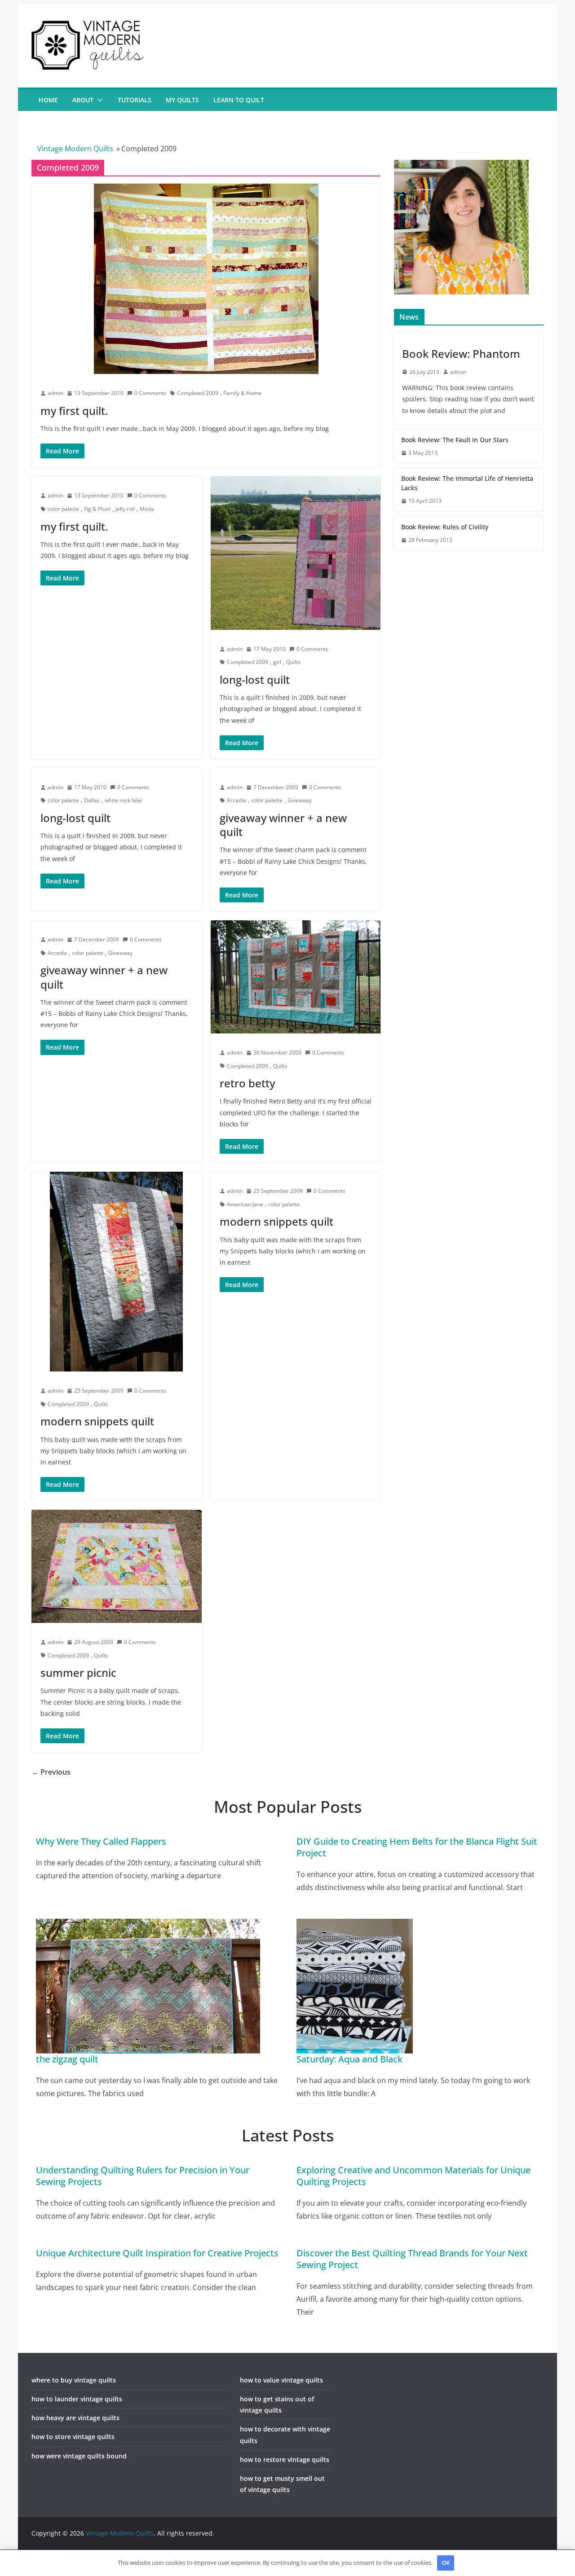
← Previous (51, 1772)
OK (446, 2563)
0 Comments (150, 393)
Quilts (293, 662)
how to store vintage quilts (73, 2437)
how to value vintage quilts (281, 2380)
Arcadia (237, 800)
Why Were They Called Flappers (101, 1841)
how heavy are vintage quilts (75, 2418)
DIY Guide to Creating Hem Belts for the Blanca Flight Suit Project (417, 1847)
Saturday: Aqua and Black (349, 2059)
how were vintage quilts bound (79, 2456)
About (83, 100)
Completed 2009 (198, 393)
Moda (147, 509)
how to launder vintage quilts (77, 2399)
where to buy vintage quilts (74, 2380)
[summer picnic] (117, 1566)
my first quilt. (74, 411)
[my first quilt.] (206, 279)
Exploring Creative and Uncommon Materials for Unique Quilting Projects (414, 2176)
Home (48, 100)
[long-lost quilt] (296, 553)
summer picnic (78, 1673)
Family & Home (242, 393)
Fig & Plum (97, 509)
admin (55, 393)
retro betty (247, 1083)
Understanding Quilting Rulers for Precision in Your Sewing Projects (143, 2176)
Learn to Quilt (239, 100)
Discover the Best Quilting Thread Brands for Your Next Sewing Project (412, 2259)
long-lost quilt (255, 679)
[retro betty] (296, 977)
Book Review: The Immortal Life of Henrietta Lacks (467, 483)
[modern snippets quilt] (117, 1272)
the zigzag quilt (67, 2059)
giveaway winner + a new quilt (283, 825)
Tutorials (135, 100)
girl (277, 662)
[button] (98, 100)
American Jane (245, 1204)
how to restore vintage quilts (285, 2460)
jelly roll (125, 509)
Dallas (92, 800)
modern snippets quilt (97, 1421)
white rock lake (123, 800)
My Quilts (182, 100)
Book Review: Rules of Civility (445, 527)
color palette (63, 509)
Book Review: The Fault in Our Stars (455, 440)
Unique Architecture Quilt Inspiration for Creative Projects (157, 2253)
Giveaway (300, 800)
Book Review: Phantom (461, 354)
